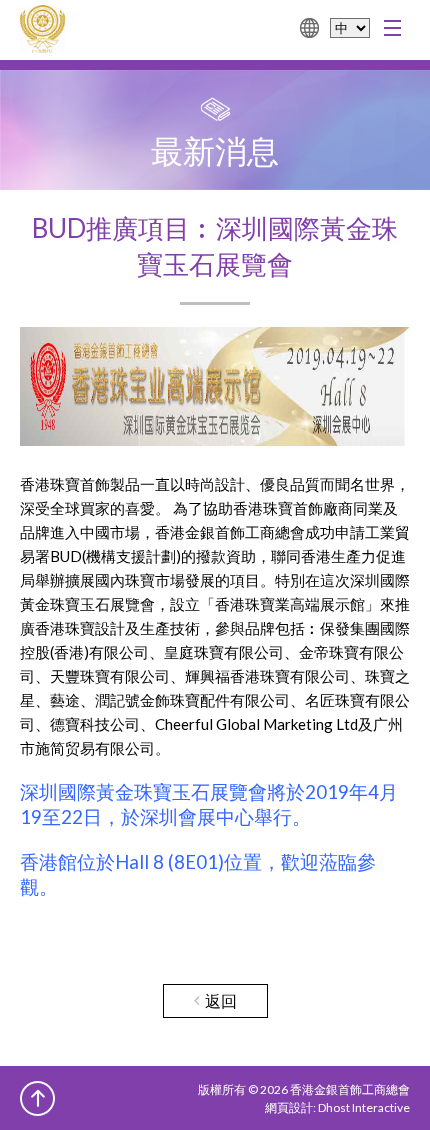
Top (37, 1098)
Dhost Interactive (364, 1107)
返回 (221, 1000)
